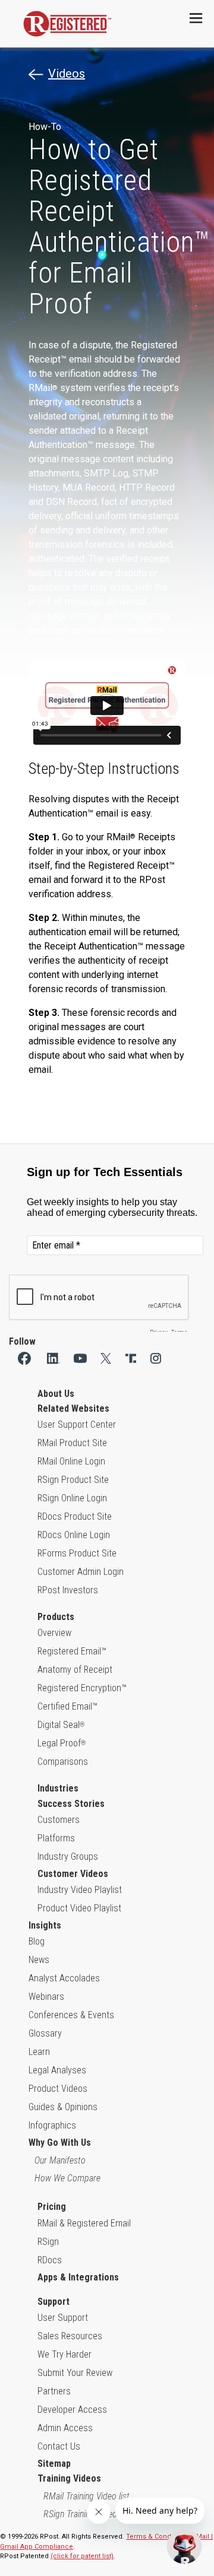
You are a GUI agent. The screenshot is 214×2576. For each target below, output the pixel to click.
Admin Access (65, 2428)
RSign (48, 2242)
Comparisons (63, 1762)
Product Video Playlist (79, 1908)
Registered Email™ (72, 1651)
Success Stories (71, 1804)
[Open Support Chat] (184, 2546)
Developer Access (72, 2410)
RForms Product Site (77, 1553)
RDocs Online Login (74, 1535)
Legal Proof (62, 1743)
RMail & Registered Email (84, 2223)
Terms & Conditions (157, 2537)
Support (53, 2302)
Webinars (46, 1997)
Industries (58, 1788)
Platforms (56, 1838)
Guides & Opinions (63, 2107)
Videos (67, 74)
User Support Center (77, 1424)
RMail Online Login (71, 1461)
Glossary (45, 2033)
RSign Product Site (73, 1480)
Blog (37, 1941)
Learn (39, 2052)
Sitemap (54, 2464)
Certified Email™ (67, 1706)
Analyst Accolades (64, 1978)
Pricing (52, 2207)
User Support (63, 2318)
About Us (56, 1394)
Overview (54, 1633)
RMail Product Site (72, 1443)
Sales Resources (70, 2336)
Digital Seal (61, 1725)
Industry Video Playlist (80, 1890)
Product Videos (58, 2089)
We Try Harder (64, 2354)
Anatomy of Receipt (75, 1670)
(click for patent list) (82, 2556)
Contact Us (59, 2446)
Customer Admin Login (81, 1572)
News (39, 1960)
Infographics (52, 2125)
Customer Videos (73, 1874)
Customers (59, 1820)
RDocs (50, 2260)
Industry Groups (68, 1856)
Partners (54, 2391)
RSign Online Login (72, 1498)
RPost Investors (68, 1590)
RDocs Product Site (75, 1516)
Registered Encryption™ (82, 1688)
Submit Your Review (75, 2373)
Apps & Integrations (78, 2277)
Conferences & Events (71, 2015)
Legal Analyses (57, 2070)
